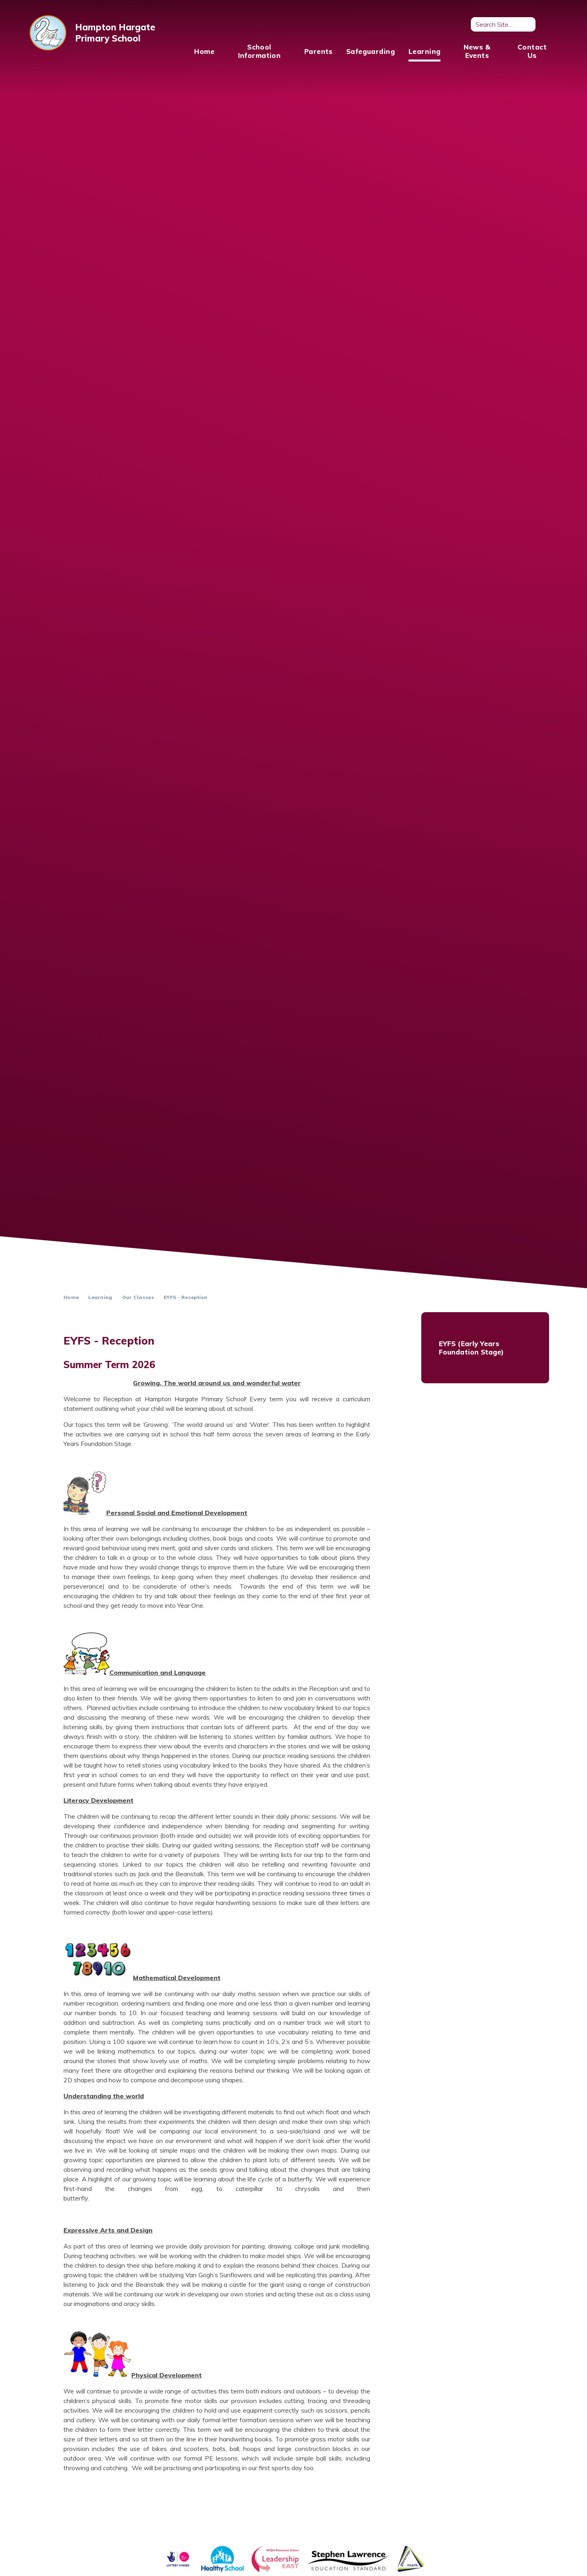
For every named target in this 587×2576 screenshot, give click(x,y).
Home (71, 1297)
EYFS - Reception (186, 1297)
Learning (100, 1297)
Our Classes (138, 1297)
